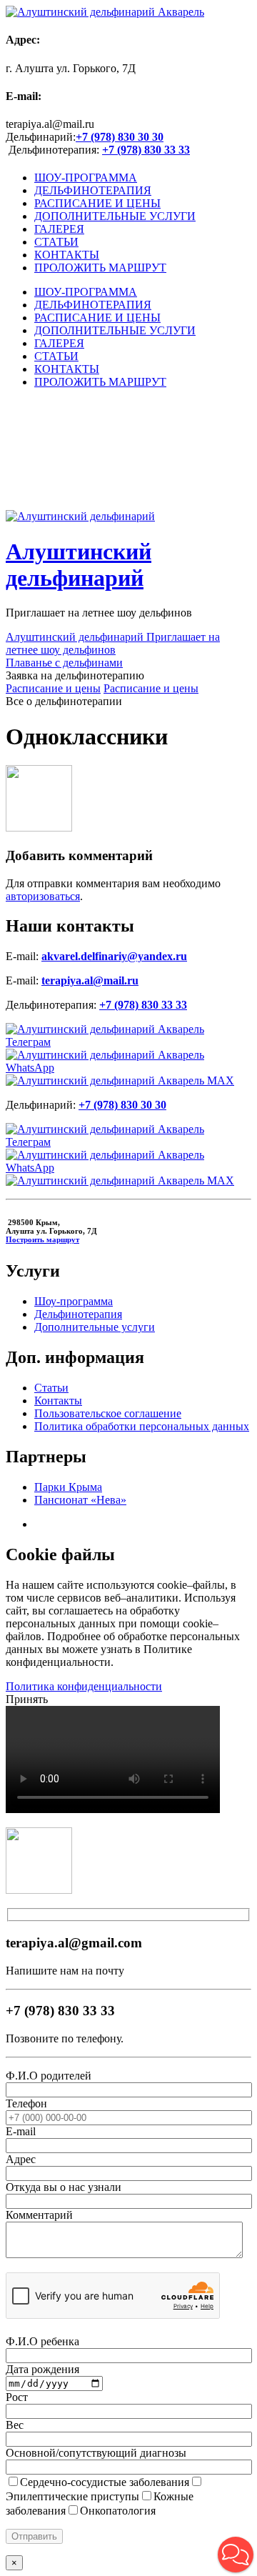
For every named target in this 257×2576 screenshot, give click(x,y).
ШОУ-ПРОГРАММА (86, 178)
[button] (236, 2555)
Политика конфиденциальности (84, 1686)
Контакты (58, 1401)
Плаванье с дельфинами (64, 663)
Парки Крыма (68, 1487)
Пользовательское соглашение (108, 1413)
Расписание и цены (53, 688)
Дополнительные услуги (95, 1327)
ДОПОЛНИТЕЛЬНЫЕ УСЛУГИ (115, 216)
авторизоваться (43, 896)
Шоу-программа (74, 1301)
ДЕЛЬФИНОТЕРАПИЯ (93, 190)
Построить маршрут (42, 1239)
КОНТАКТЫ (67, 255)
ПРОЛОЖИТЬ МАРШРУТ (100, 268)
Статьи (51, 1388)
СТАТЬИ (56, 242)
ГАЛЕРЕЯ (59, 229)
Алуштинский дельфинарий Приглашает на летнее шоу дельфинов (113, 643)
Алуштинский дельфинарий (79, 565)
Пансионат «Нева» (80, 1500)
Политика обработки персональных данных (142, 1426)
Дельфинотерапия (78, 1314)
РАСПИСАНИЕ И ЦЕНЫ (97, 203)
